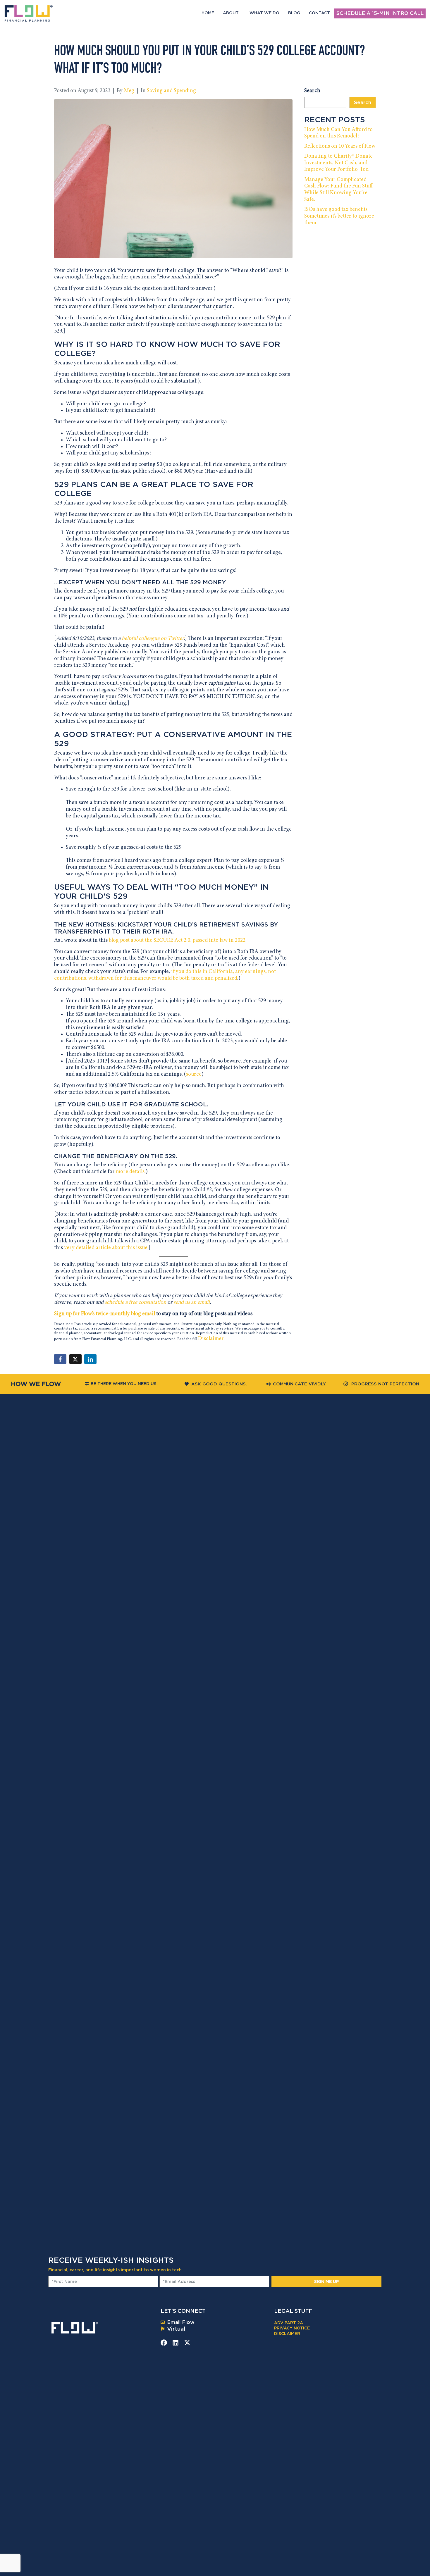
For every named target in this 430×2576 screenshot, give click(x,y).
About (231, 13)
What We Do (264, 13)
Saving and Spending (171, 91)
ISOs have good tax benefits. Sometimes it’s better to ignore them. (339, 216)
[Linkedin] (176, 2343)
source (194, 1074)
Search (312, 91)
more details (130, 1172)
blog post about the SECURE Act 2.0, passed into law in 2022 (177, 940)
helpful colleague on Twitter (153, 639)
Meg (129, 91)
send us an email (192, 1302)
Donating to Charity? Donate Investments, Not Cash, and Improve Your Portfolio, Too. (338, 163)
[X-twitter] (187, 2343)
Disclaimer (211, 1339)
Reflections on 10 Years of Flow (340, 146)
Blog (294, 13)
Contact (319, 13)
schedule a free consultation (135, 1302)
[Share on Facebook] (60, 1359)
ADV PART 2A (289, 2323)
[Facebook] (164, 2343)
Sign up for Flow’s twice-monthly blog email (105, 1314)
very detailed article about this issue (106, 1248)
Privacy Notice (292, 2328)
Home (208, 13)
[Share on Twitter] (75, 1359)
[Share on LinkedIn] (90, 1359)
